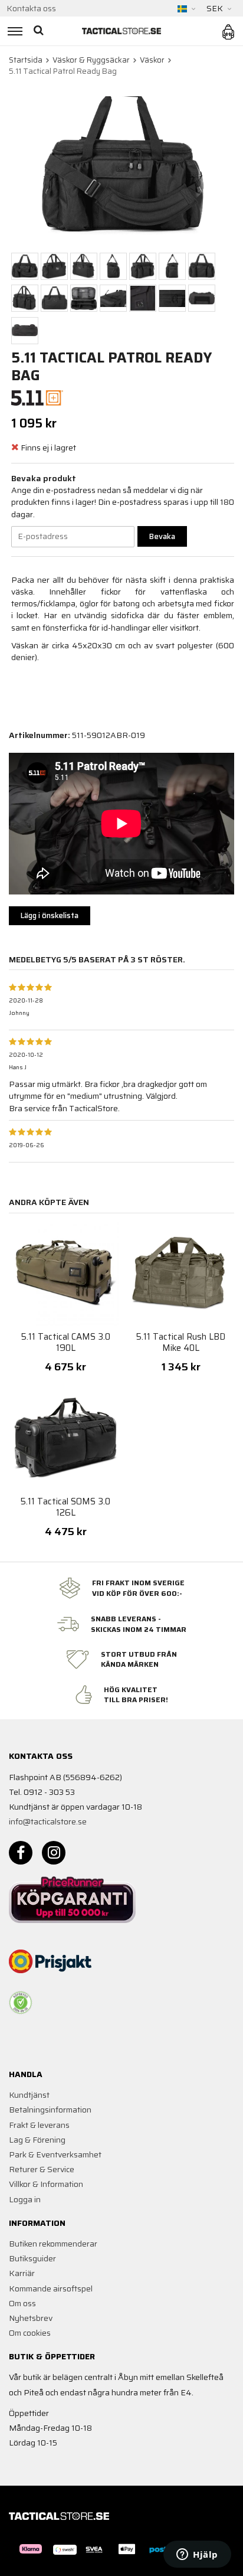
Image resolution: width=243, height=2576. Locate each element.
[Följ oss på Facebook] (21, 1853)
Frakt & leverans (39, 2125)
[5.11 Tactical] (37, 397)
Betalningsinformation (50, 2110)
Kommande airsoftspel (51, 2288)
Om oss (22, 2303)
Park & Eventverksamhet (55, 2154)
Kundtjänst (29, 2095)
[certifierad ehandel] (21, 2003)
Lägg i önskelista (50, 915)
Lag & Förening (37, 2140)
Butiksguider (32, 2258)
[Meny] (13, 31)
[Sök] (40, 31)
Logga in (25, 2199)
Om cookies (30, 2333)
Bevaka (162, 536)
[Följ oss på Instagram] (54, 1853)
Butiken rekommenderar (53, 2244)
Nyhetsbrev (31, 2318)
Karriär (22, 2273)
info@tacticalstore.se (48, 1821)
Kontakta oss (31, 8)
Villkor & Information (46, 2184)
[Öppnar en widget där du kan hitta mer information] (197, 2555)
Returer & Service (42, 2169)
